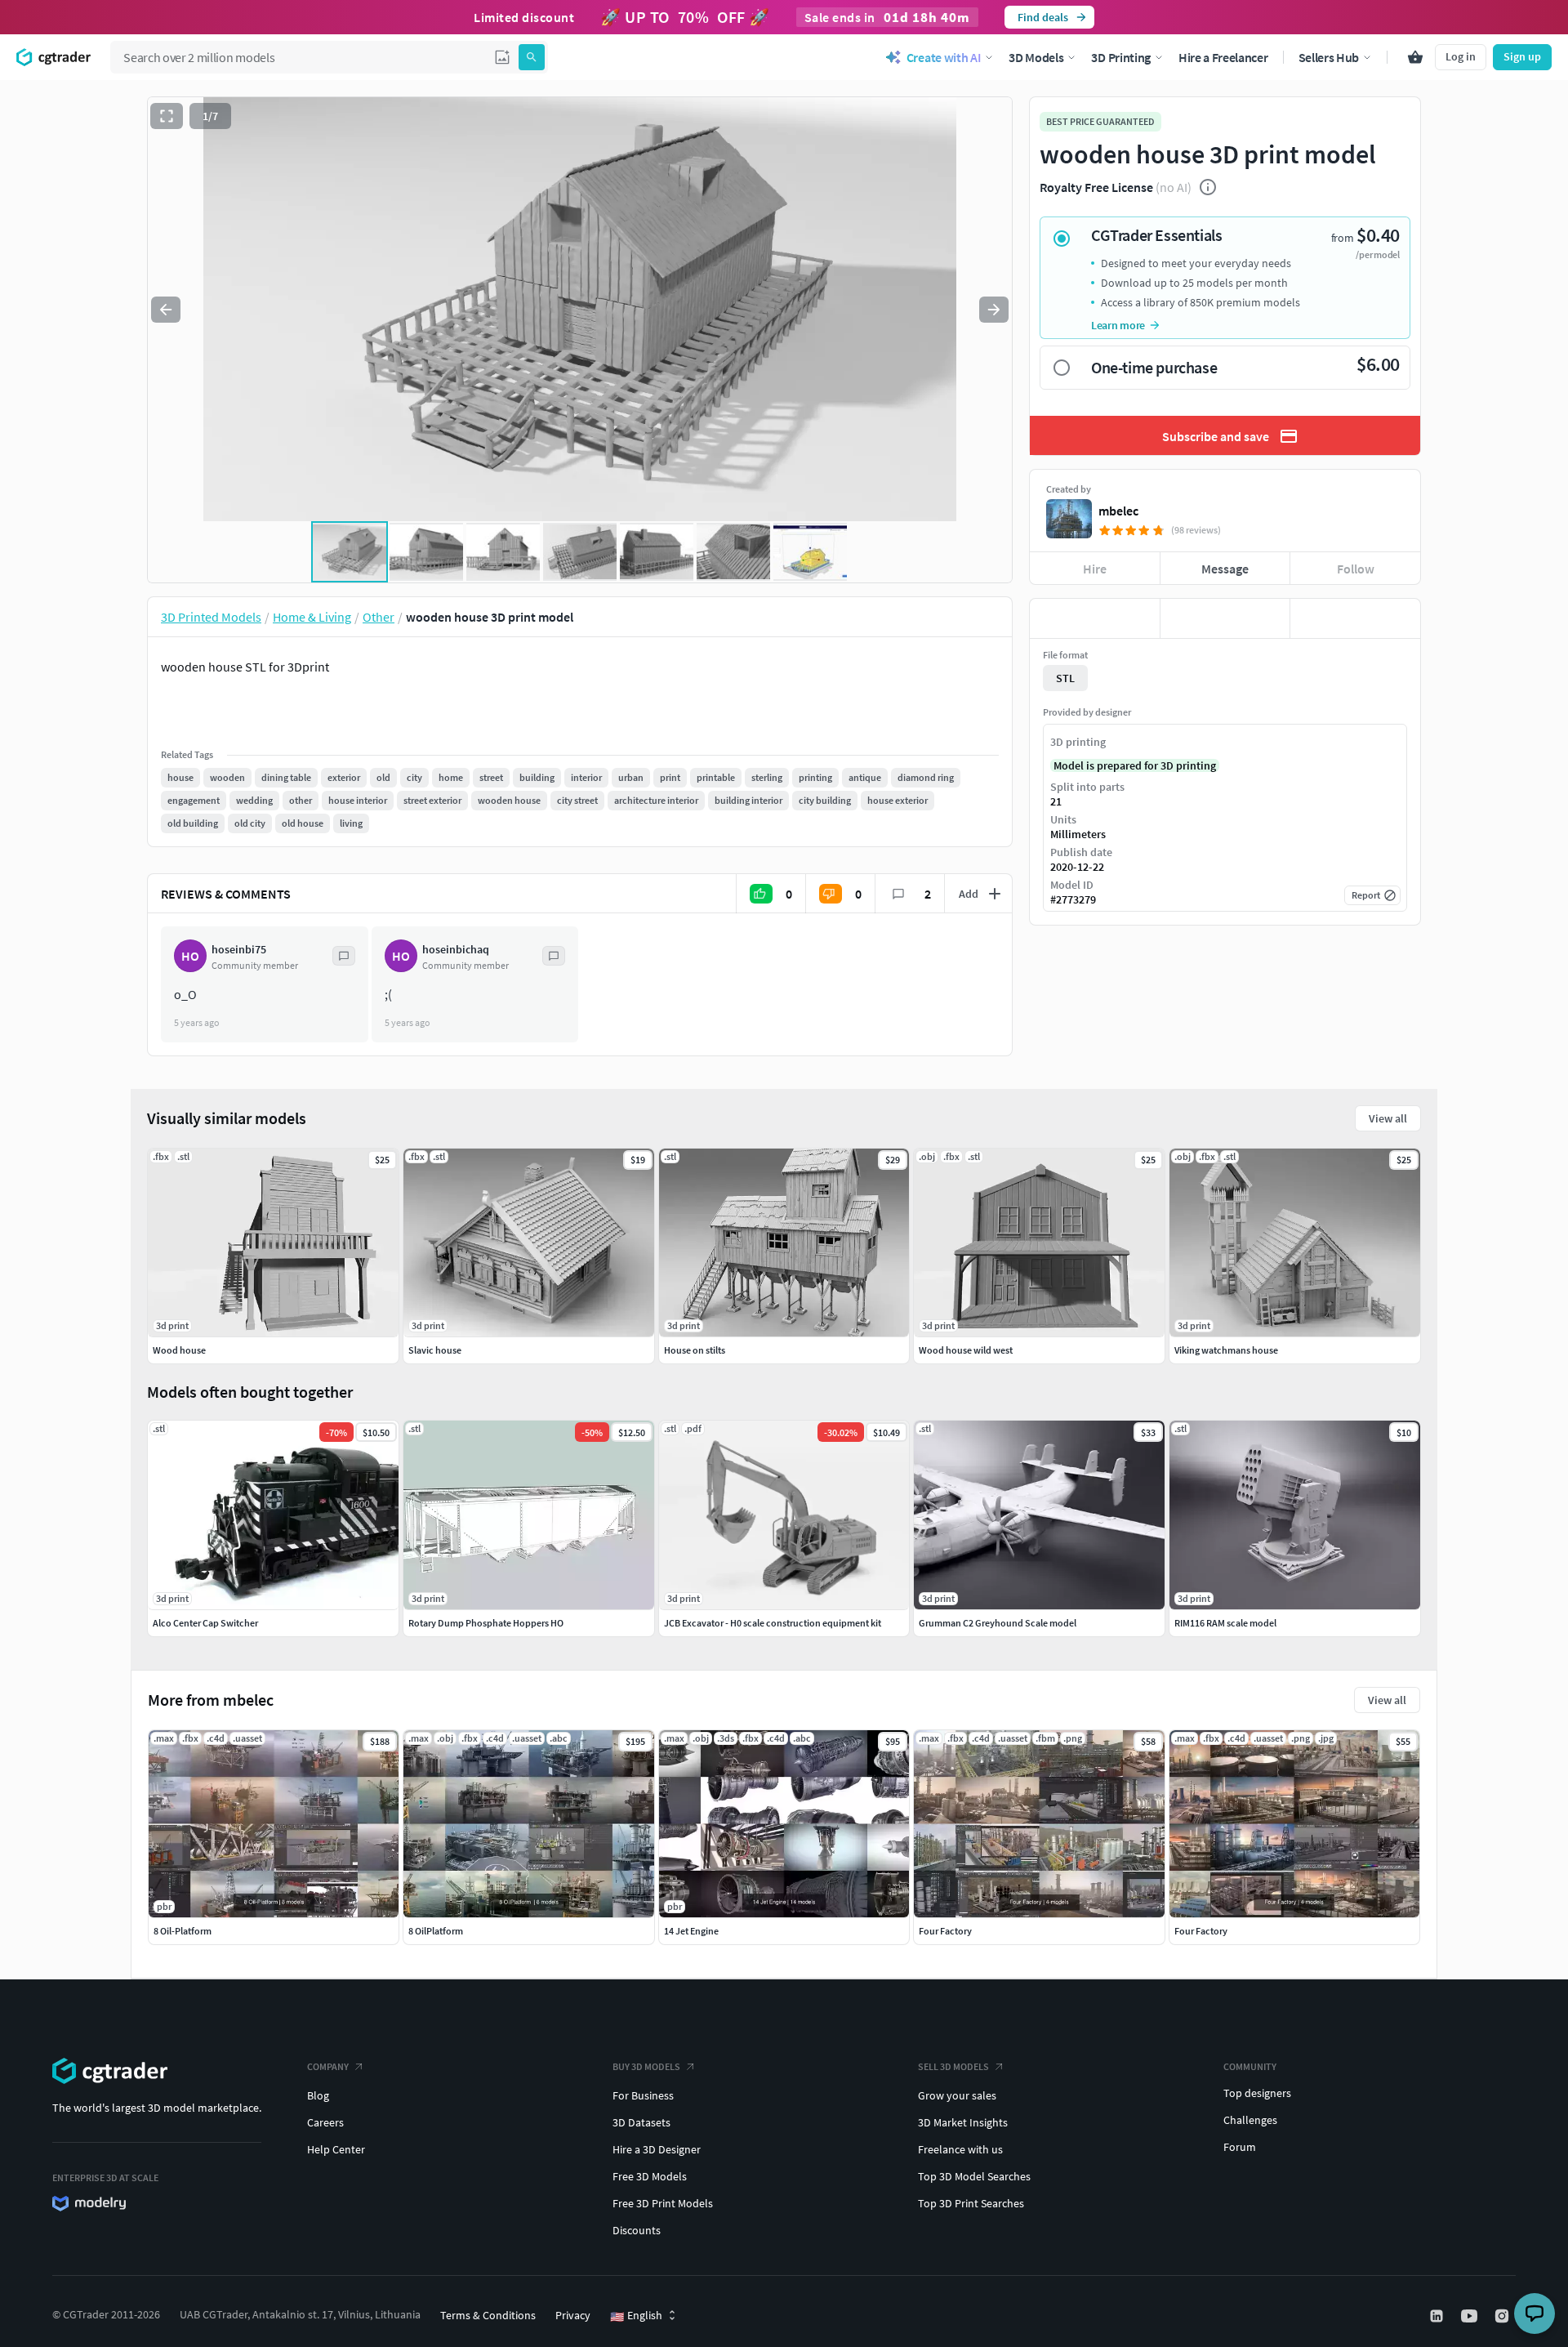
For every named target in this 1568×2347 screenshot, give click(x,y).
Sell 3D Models (953, 2066)
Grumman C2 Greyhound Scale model (998, 1623)
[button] (502, 57)
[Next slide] (994, 310)
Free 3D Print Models (663, 2203)
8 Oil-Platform (183, 1931)
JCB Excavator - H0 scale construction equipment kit (773, 1623)
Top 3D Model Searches (974, 2176)
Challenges (1250, 2120)
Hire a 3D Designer (657, 2149)
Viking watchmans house (1226, 1350)
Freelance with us (960, 2149)
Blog (318, 2095)
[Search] (532, 57)
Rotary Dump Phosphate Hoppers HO (486, 1623)
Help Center (336, 2149)
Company (328, 2066)
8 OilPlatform (436, 1931)
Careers (325, 2122)
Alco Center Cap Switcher (205, 1623)
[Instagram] (1503, 2316)
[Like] (1095, 618)
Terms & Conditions (488, 2315)
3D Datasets (641, 2122)
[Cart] (1415, 57)
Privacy (573, 2315)
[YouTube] (1471, 2316)
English (636, 2316)
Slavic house (435, 1350)
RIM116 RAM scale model (1225, 1623)
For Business (643, 2095)
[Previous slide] (166, 310)
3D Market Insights (963, 2122)
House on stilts (695, 1350)
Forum (1240, 2147)
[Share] (1355, 618)
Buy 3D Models (646, 2066)
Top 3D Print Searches (971, 2203)
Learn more (1118, 325)
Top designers (1257, 2093)
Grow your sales (957, 2095)
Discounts (637, 2230)
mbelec (1118, 511)
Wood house (179, 1350)
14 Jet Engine (691, 1931)
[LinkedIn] (1438, 2316)
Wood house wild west (966, 1350)
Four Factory (945, 1931)
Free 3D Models (650, 2176)
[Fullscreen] (167, 116)
